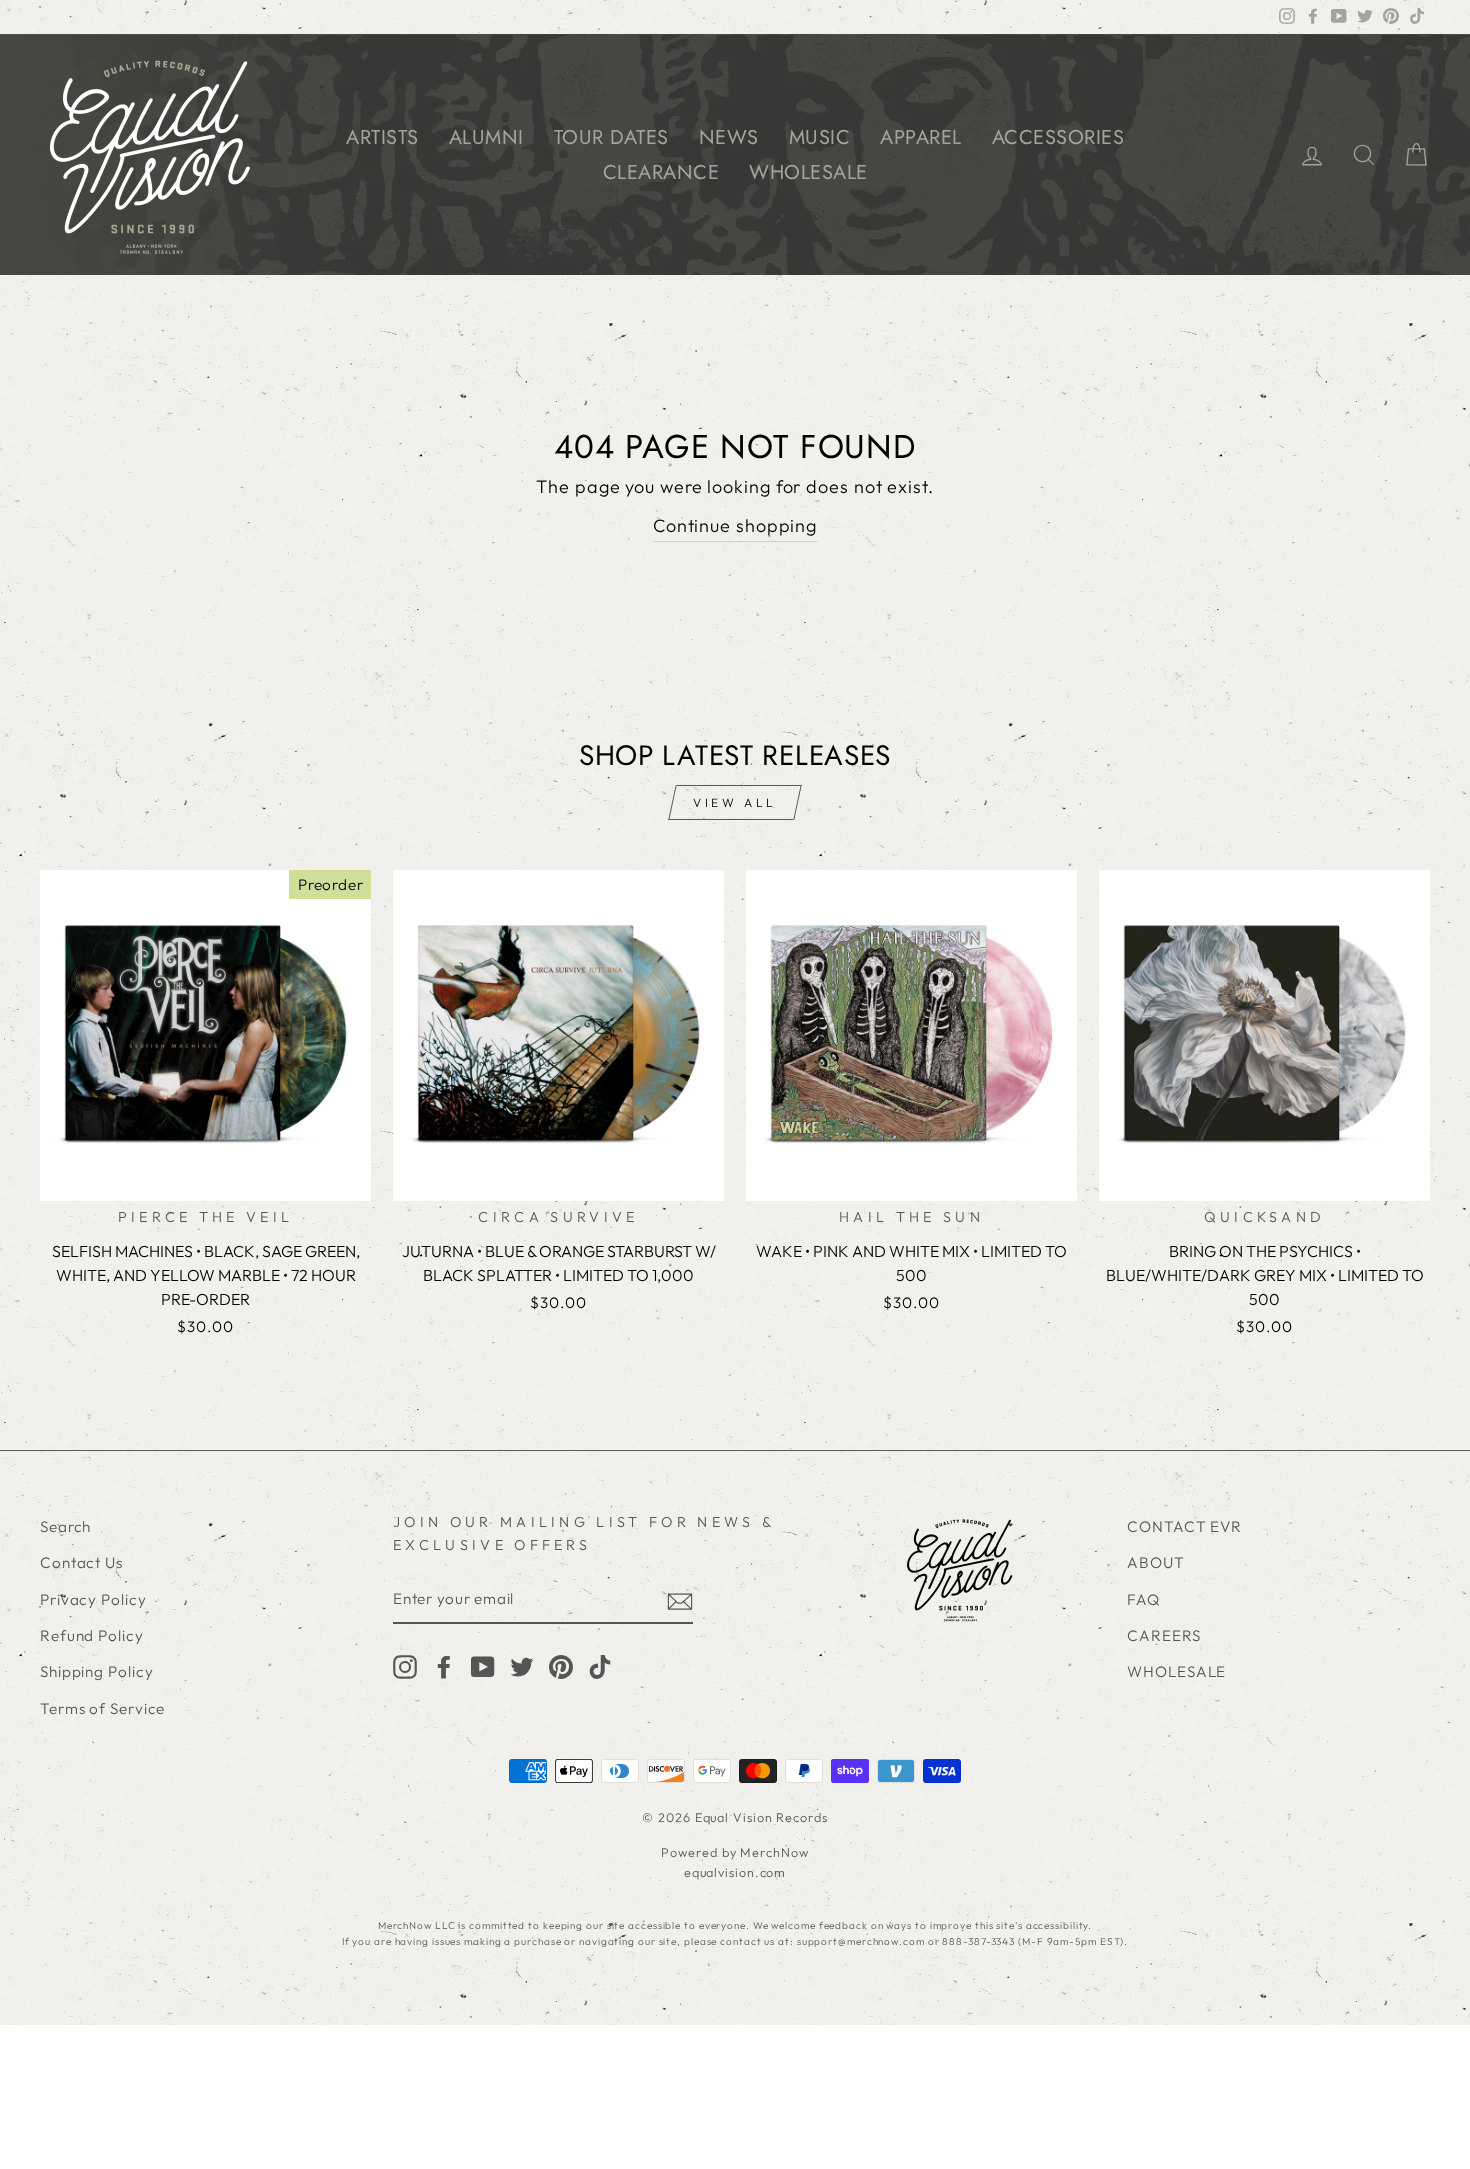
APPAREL (921, 137)
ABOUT (1156, 1562)
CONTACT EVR (1184, 1526)
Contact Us (81, 1562)
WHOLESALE (808, 172)
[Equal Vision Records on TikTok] (600, 1666)
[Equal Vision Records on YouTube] (483, 1666)
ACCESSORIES (1058, 137)
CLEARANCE (661, 172)
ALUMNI (486, 137)
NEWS (729, 137)
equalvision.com (735, 1872)
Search (65, 1526)
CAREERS (1163, 1635)
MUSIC (820, 137)
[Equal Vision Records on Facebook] (444, 1666)
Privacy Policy (93, 1599)
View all (735, 802)
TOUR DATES (611, 137)
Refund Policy (92, 1635)
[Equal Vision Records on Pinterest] (561, 1666)
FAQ (1143, 1599)
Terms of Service (102, 1708)
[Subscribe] (680, 1600)
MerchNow (774, 1852)
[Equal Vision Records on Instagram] (405, 1666)
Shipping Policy (97, 1671)
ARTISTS (382, 137)
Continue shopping (735, 525)
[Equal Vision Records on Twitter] (522, 1666)
